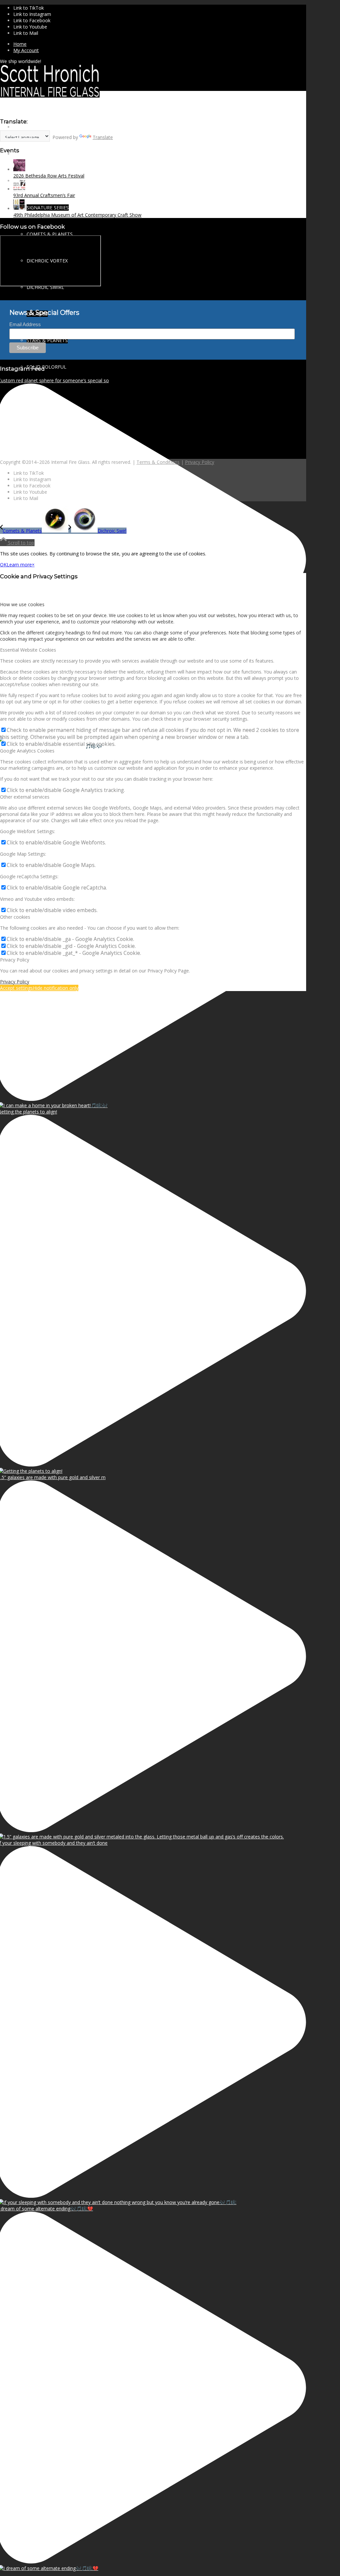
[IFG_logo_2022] (50, 96)
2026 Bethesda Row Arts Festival (49, 176)
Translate (103, 137)
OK (3, 565)
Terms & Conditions (158, 462)
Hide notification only (56, 988)
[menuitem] (160, 44)
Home (20, 44)
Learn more (19, 565)
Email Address (25, 324)
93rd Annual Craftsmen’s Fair (44, 195)
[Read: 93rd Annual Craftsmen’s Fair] (19, 189)
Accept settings (16, 988)
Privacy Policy (200, 462)
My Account (26, 50)
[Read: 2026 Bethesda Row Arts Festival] (19, 169)
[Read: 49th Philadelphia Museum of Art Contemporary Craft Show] (19, 209)
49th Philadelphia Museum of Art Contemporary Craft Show (77, 215)
